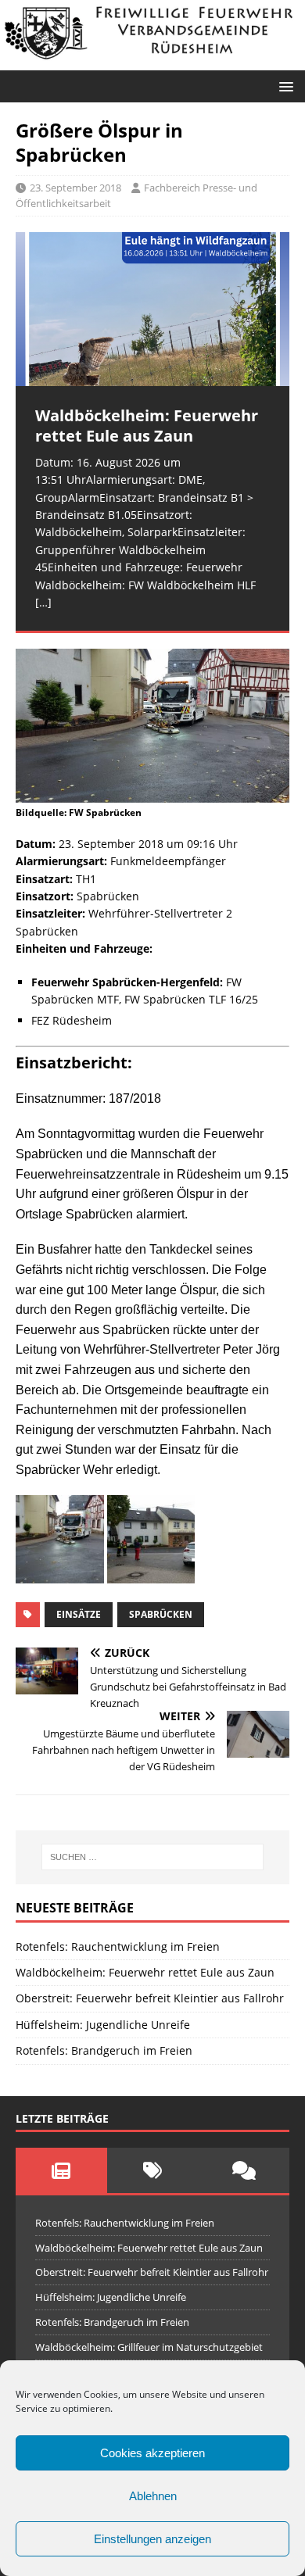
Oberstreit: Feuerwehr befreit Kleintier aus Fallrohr (150, 1998)
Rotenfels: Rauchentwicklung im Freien (118, 1946)
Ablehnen (153, 2496)
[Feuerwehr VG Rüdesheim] (152, 61)
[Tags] (153, 2170)
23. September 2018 (75, 188)
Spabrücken (161, 1614)
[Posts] (61, 2170)
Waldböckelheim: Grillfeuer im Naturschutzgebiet (149, 2347)
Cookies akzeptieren (152, 2453)
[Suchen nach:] (153, 1857)
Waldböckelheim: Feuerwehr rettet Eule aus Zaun (145, 1972)
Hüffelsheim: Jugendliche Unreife (103, 2025)
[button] (283, 86)
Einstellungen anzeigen (152, 2539)
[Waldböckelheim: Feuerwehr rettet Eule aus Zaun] (152, 309)
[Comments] (244, 2170)
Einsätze (79, 1614)
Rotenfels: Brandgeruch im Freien (104, 2050)
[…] (43, 602)
